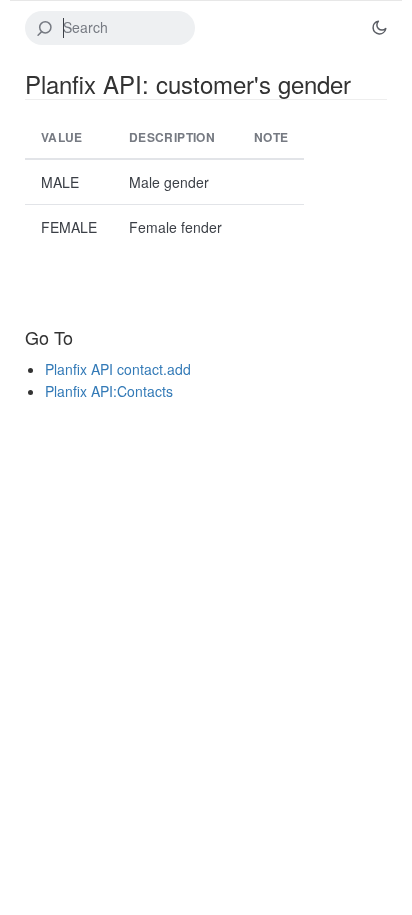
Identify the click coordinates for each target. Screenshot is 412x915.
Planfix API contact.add (118, 369)
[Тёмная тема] (379, 28)
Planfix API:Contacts (109, 391)
